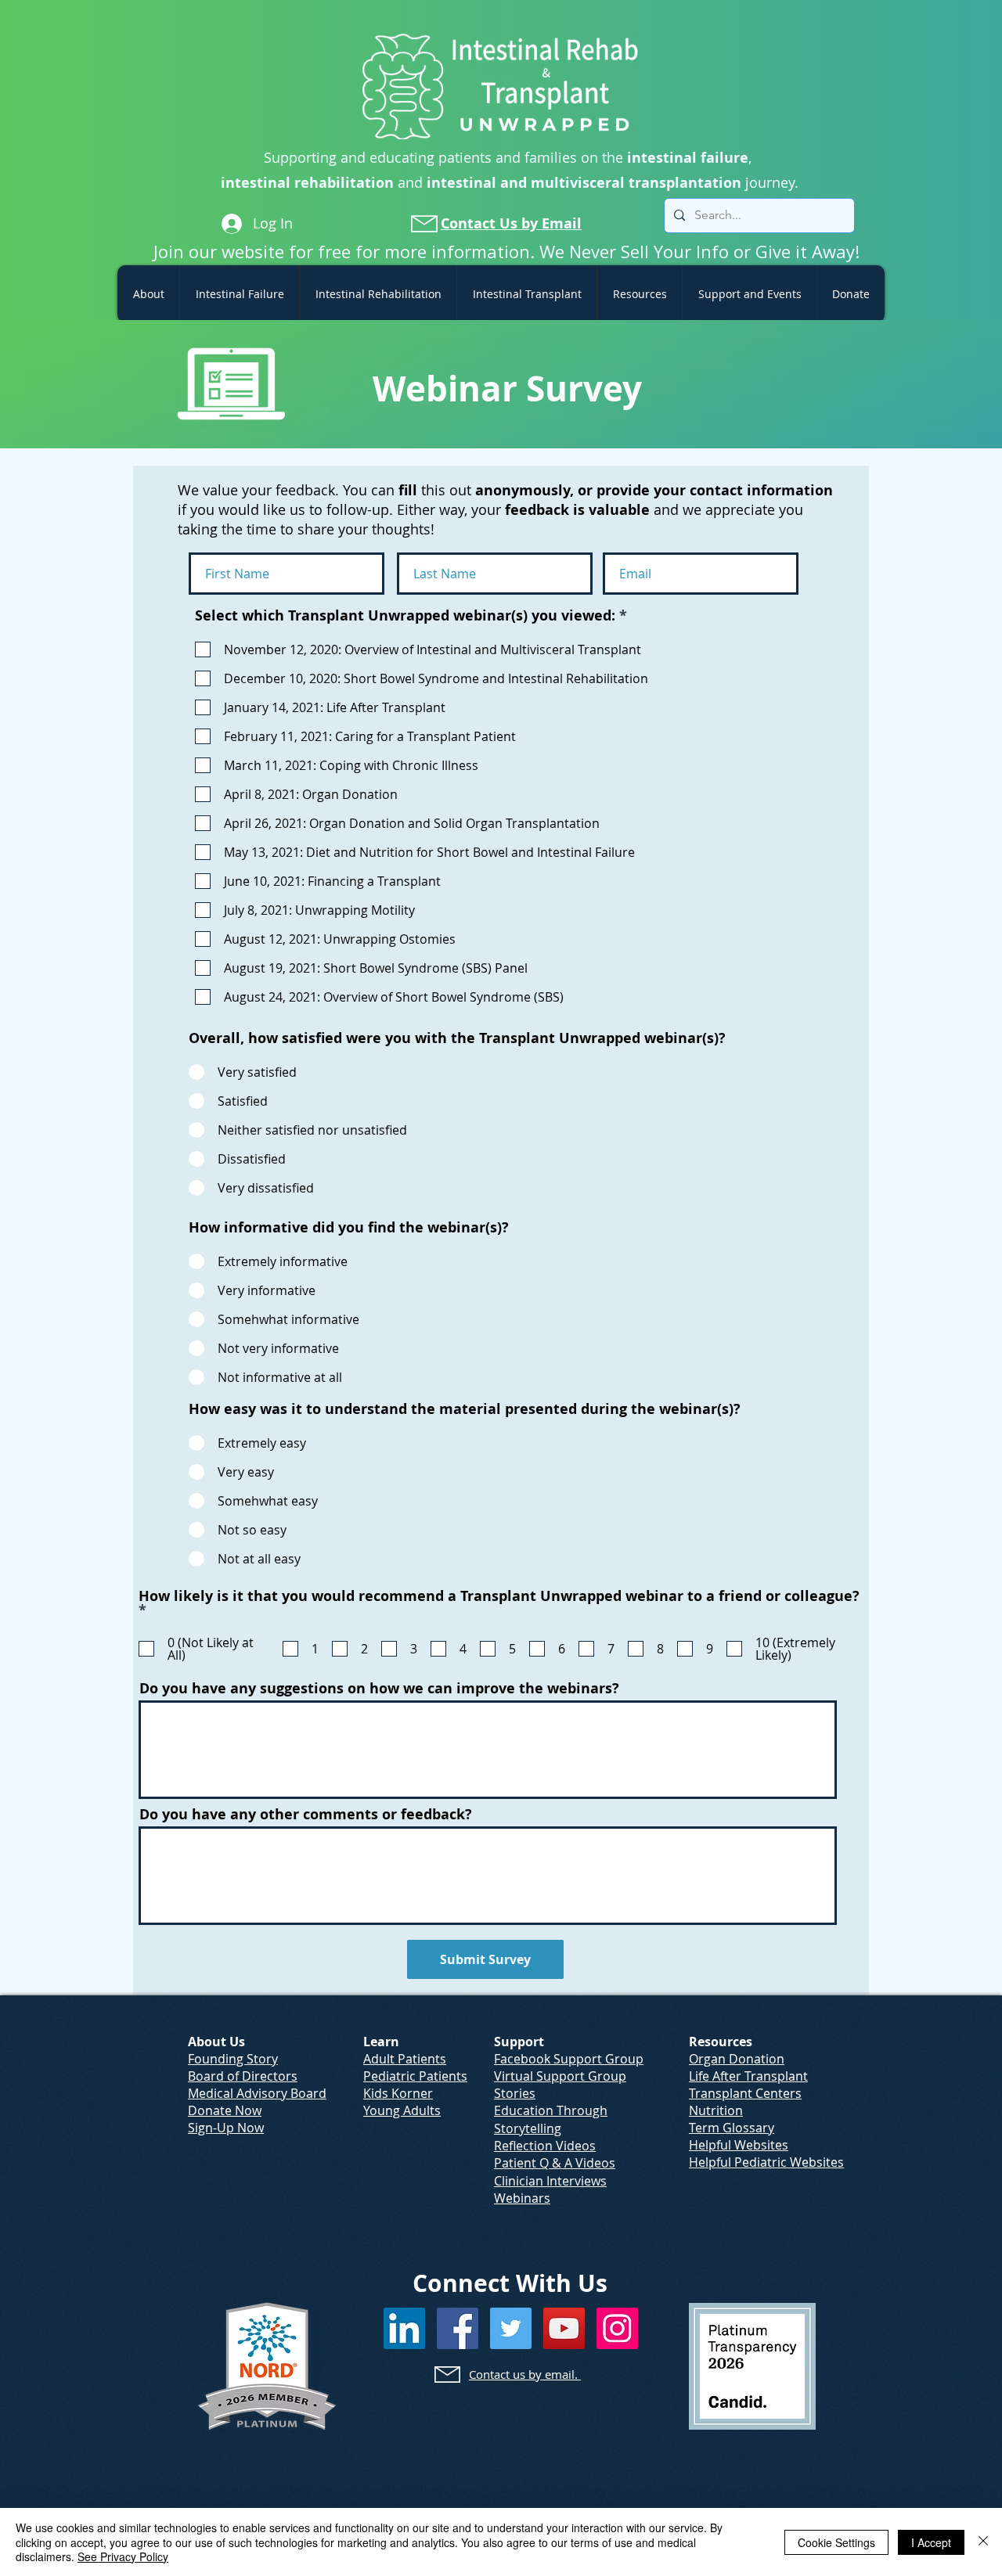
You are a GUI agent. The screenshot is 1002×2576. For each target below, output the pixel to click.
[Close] (983, 2542)
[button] (148, 294)
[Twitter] (511, 2328)
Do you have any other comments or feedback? (306, 1815)
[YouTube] (564, 2328)
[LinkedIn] (404, 2328)
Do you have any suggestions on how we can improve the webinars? (379, 1689)
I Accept (931, 2542)
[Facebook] (458, 2328)
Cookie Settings (836, 2542)
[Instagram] (617, 2328)
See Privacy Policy (123, 2556)
